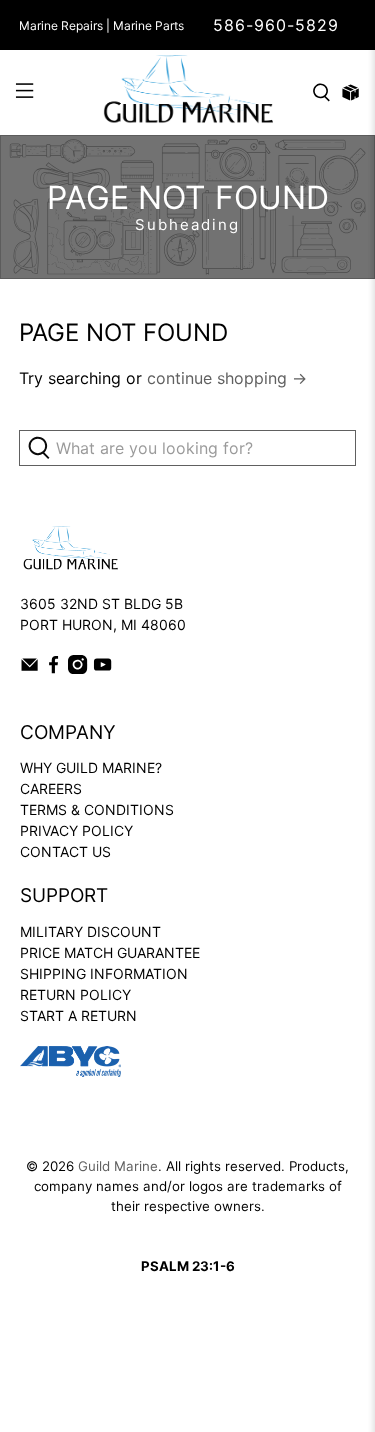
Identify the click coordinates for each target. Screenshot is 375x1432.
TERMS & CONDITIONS (97, 809)
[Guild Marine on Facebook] (53, 668)
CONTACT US (65, 851)
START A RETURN (78, 1015)
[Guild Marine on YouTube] (102, 668)
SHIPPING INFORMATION (104, 973)
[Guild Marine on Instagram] (77, 668)
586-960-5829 (276, 25)
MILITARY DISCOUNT (90, 931)
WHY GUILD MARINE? (91, 767)
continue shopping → (227, 378)
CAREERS (51, 788)
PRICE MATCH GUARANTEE (110, 952)
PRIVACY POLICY (76, 830)
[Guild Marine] (188, 92)
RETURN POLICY (75, 994)
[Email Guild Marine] (29, 668)
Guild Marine (118, 1166)
